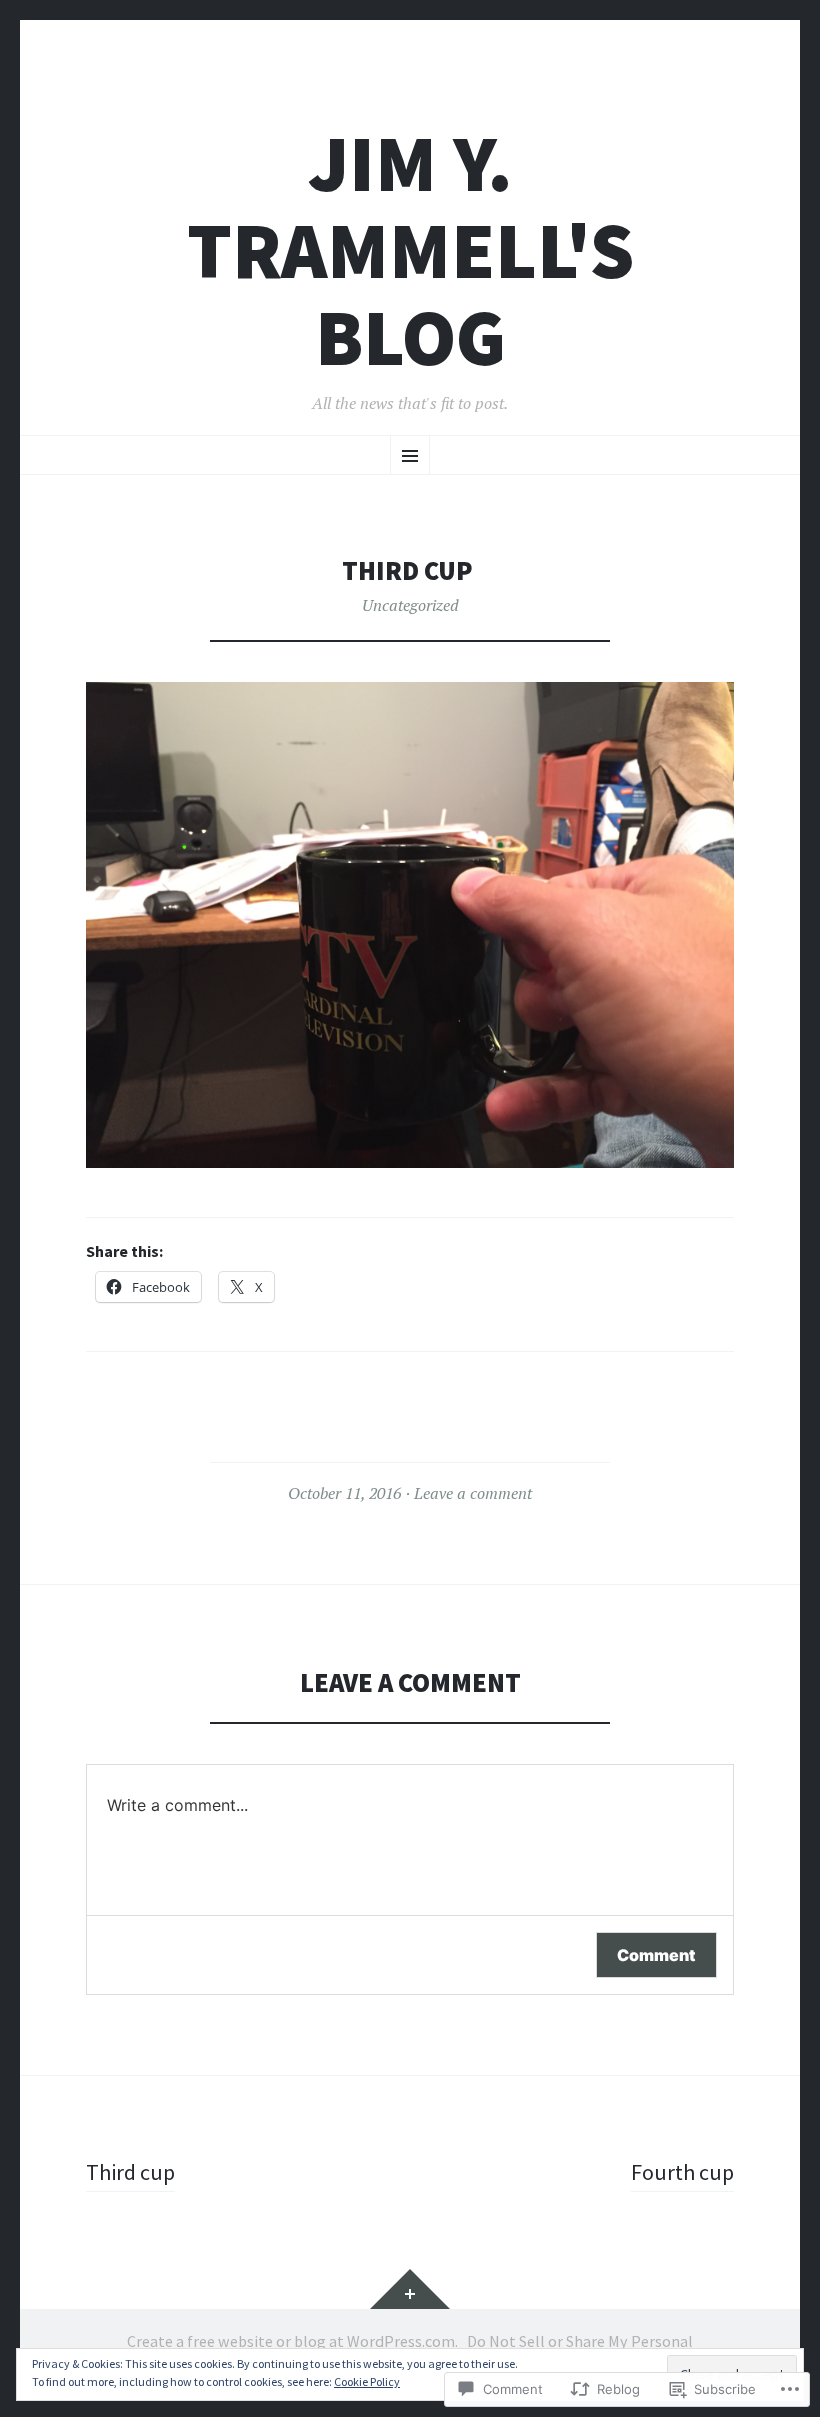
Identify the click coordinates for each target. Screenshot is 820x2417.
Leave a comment (473, 1493)
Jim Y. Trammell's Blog (410, 250)
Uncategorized (410, 605)
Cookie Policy (367, 2381)
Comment (656, 1955)
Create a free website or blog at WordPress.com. (292, 2341)
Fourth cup (682, 2172)
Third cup (130, 2172)
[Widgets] (410, 2289)
